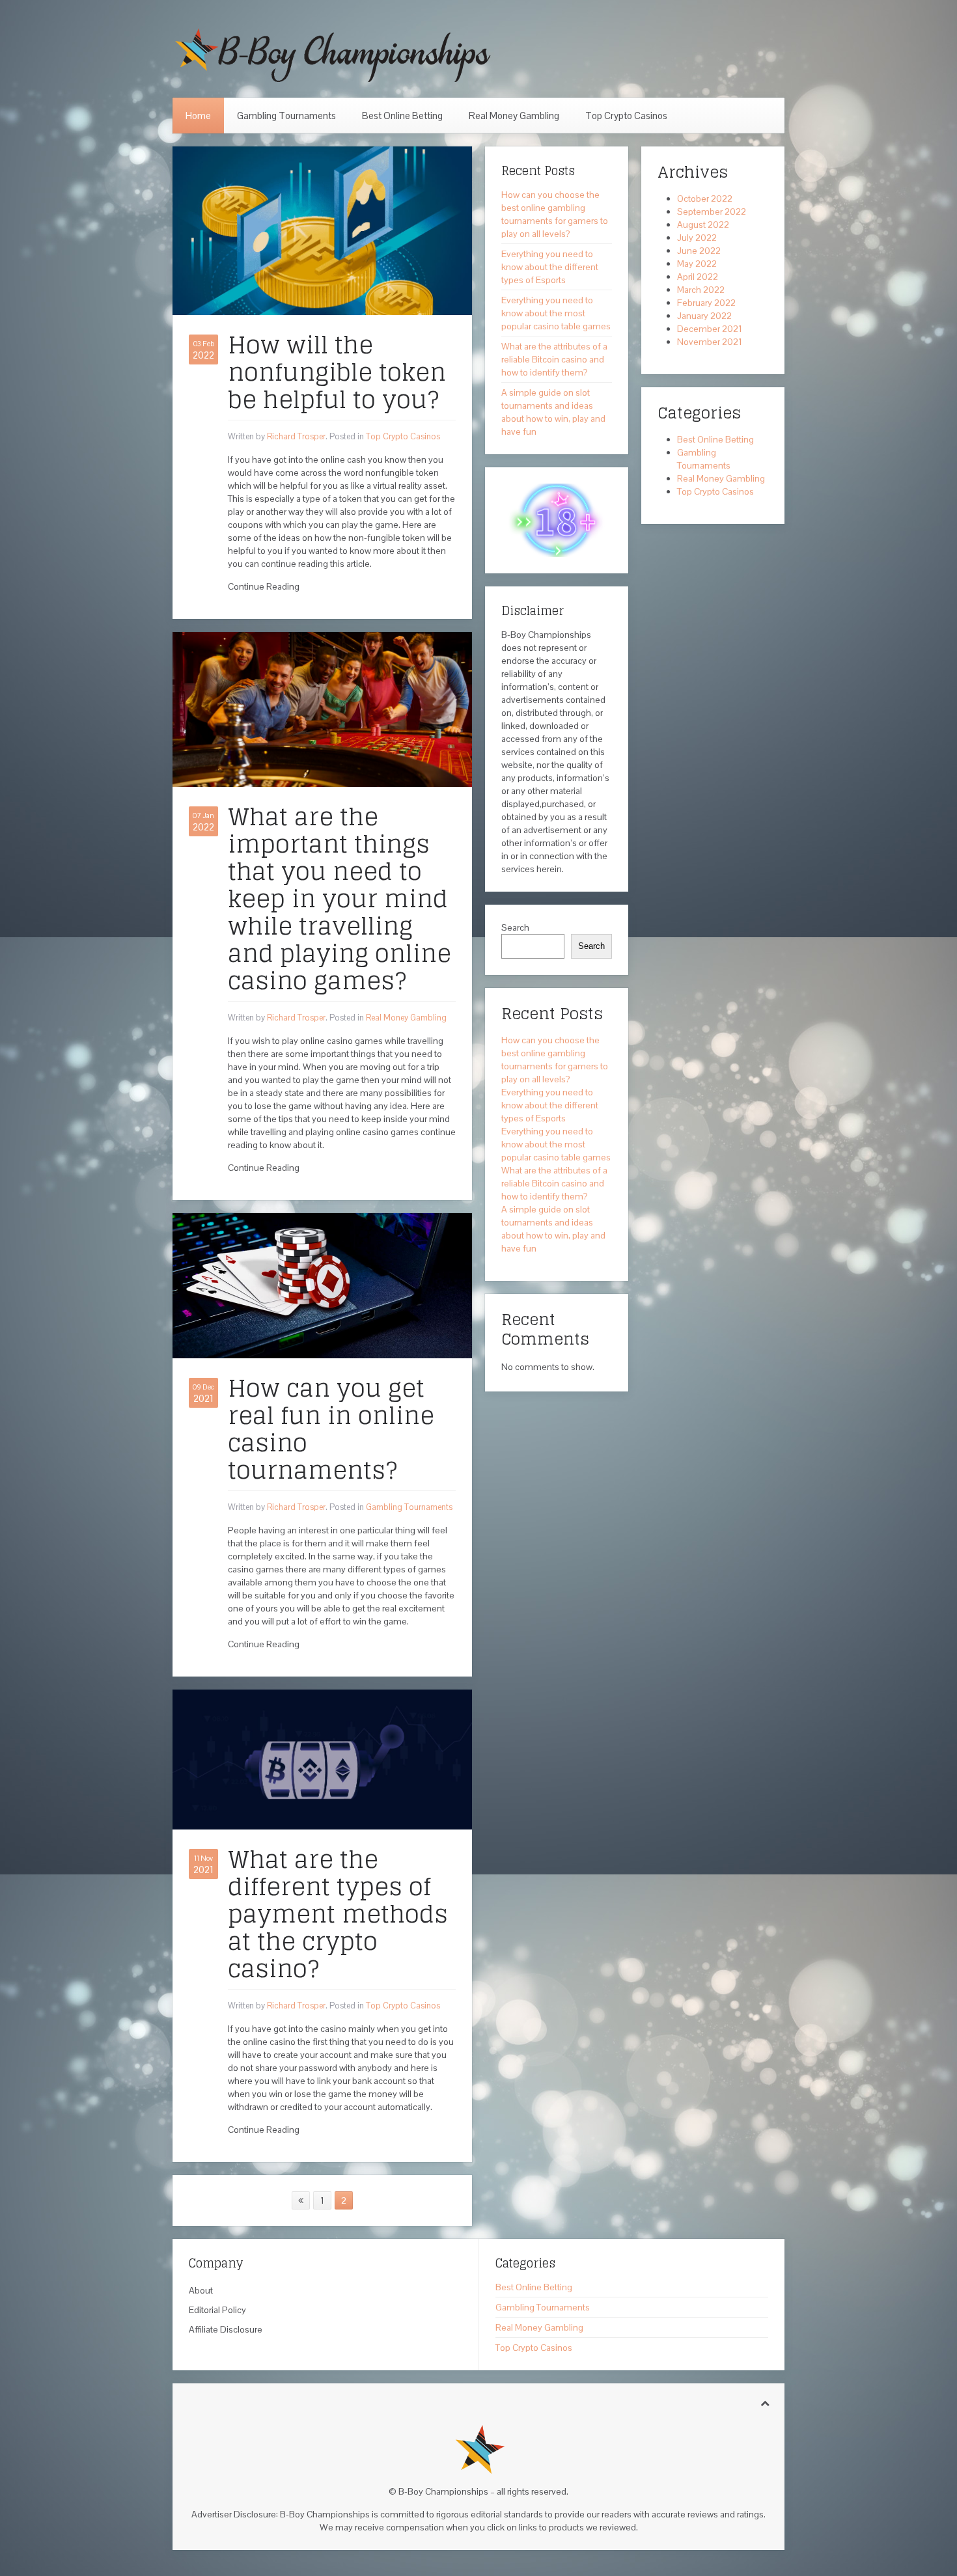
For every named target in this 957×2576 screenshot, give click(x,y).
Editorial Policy (217, 2310)
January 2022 (704, 316)
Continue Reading (264, 586)
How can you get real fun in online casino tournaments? (331, 1429)
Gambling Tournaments (286, 116)
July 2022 (697, 238)
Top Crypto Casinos (626, 116)
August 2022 (703, 225)
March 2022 (701, 290)
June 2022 (699, 251)
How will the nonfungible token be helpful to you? (337, 372)
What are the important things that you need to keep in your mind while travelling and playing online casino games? (340, 898)
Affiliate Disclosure (226, 2329)
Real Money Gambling (514, 116)
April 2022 (698, 277)
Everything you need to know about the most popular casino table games (556, 313)
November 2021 (710, 342)
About (201, 2290)
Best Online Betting (402, 116)
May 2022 (697, 264)
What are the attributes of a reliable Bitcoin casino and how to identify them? (554, 359)
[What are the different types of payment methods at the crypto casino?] (322, 1759)
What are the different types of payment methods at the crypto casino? (338, 1914)
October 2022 (705, 199)
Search (515, 927)
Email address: (798, 2503)
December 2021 (710, 329)
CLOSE (933, 2391)
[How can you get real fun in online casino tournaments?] (322, 1285)
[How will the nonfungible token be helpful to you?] (322, 230)
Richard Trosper (296, 436)
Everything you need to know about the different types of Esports (550, 267)
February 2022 (706, 303)
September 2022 (712, 212)
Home (198, 116)
